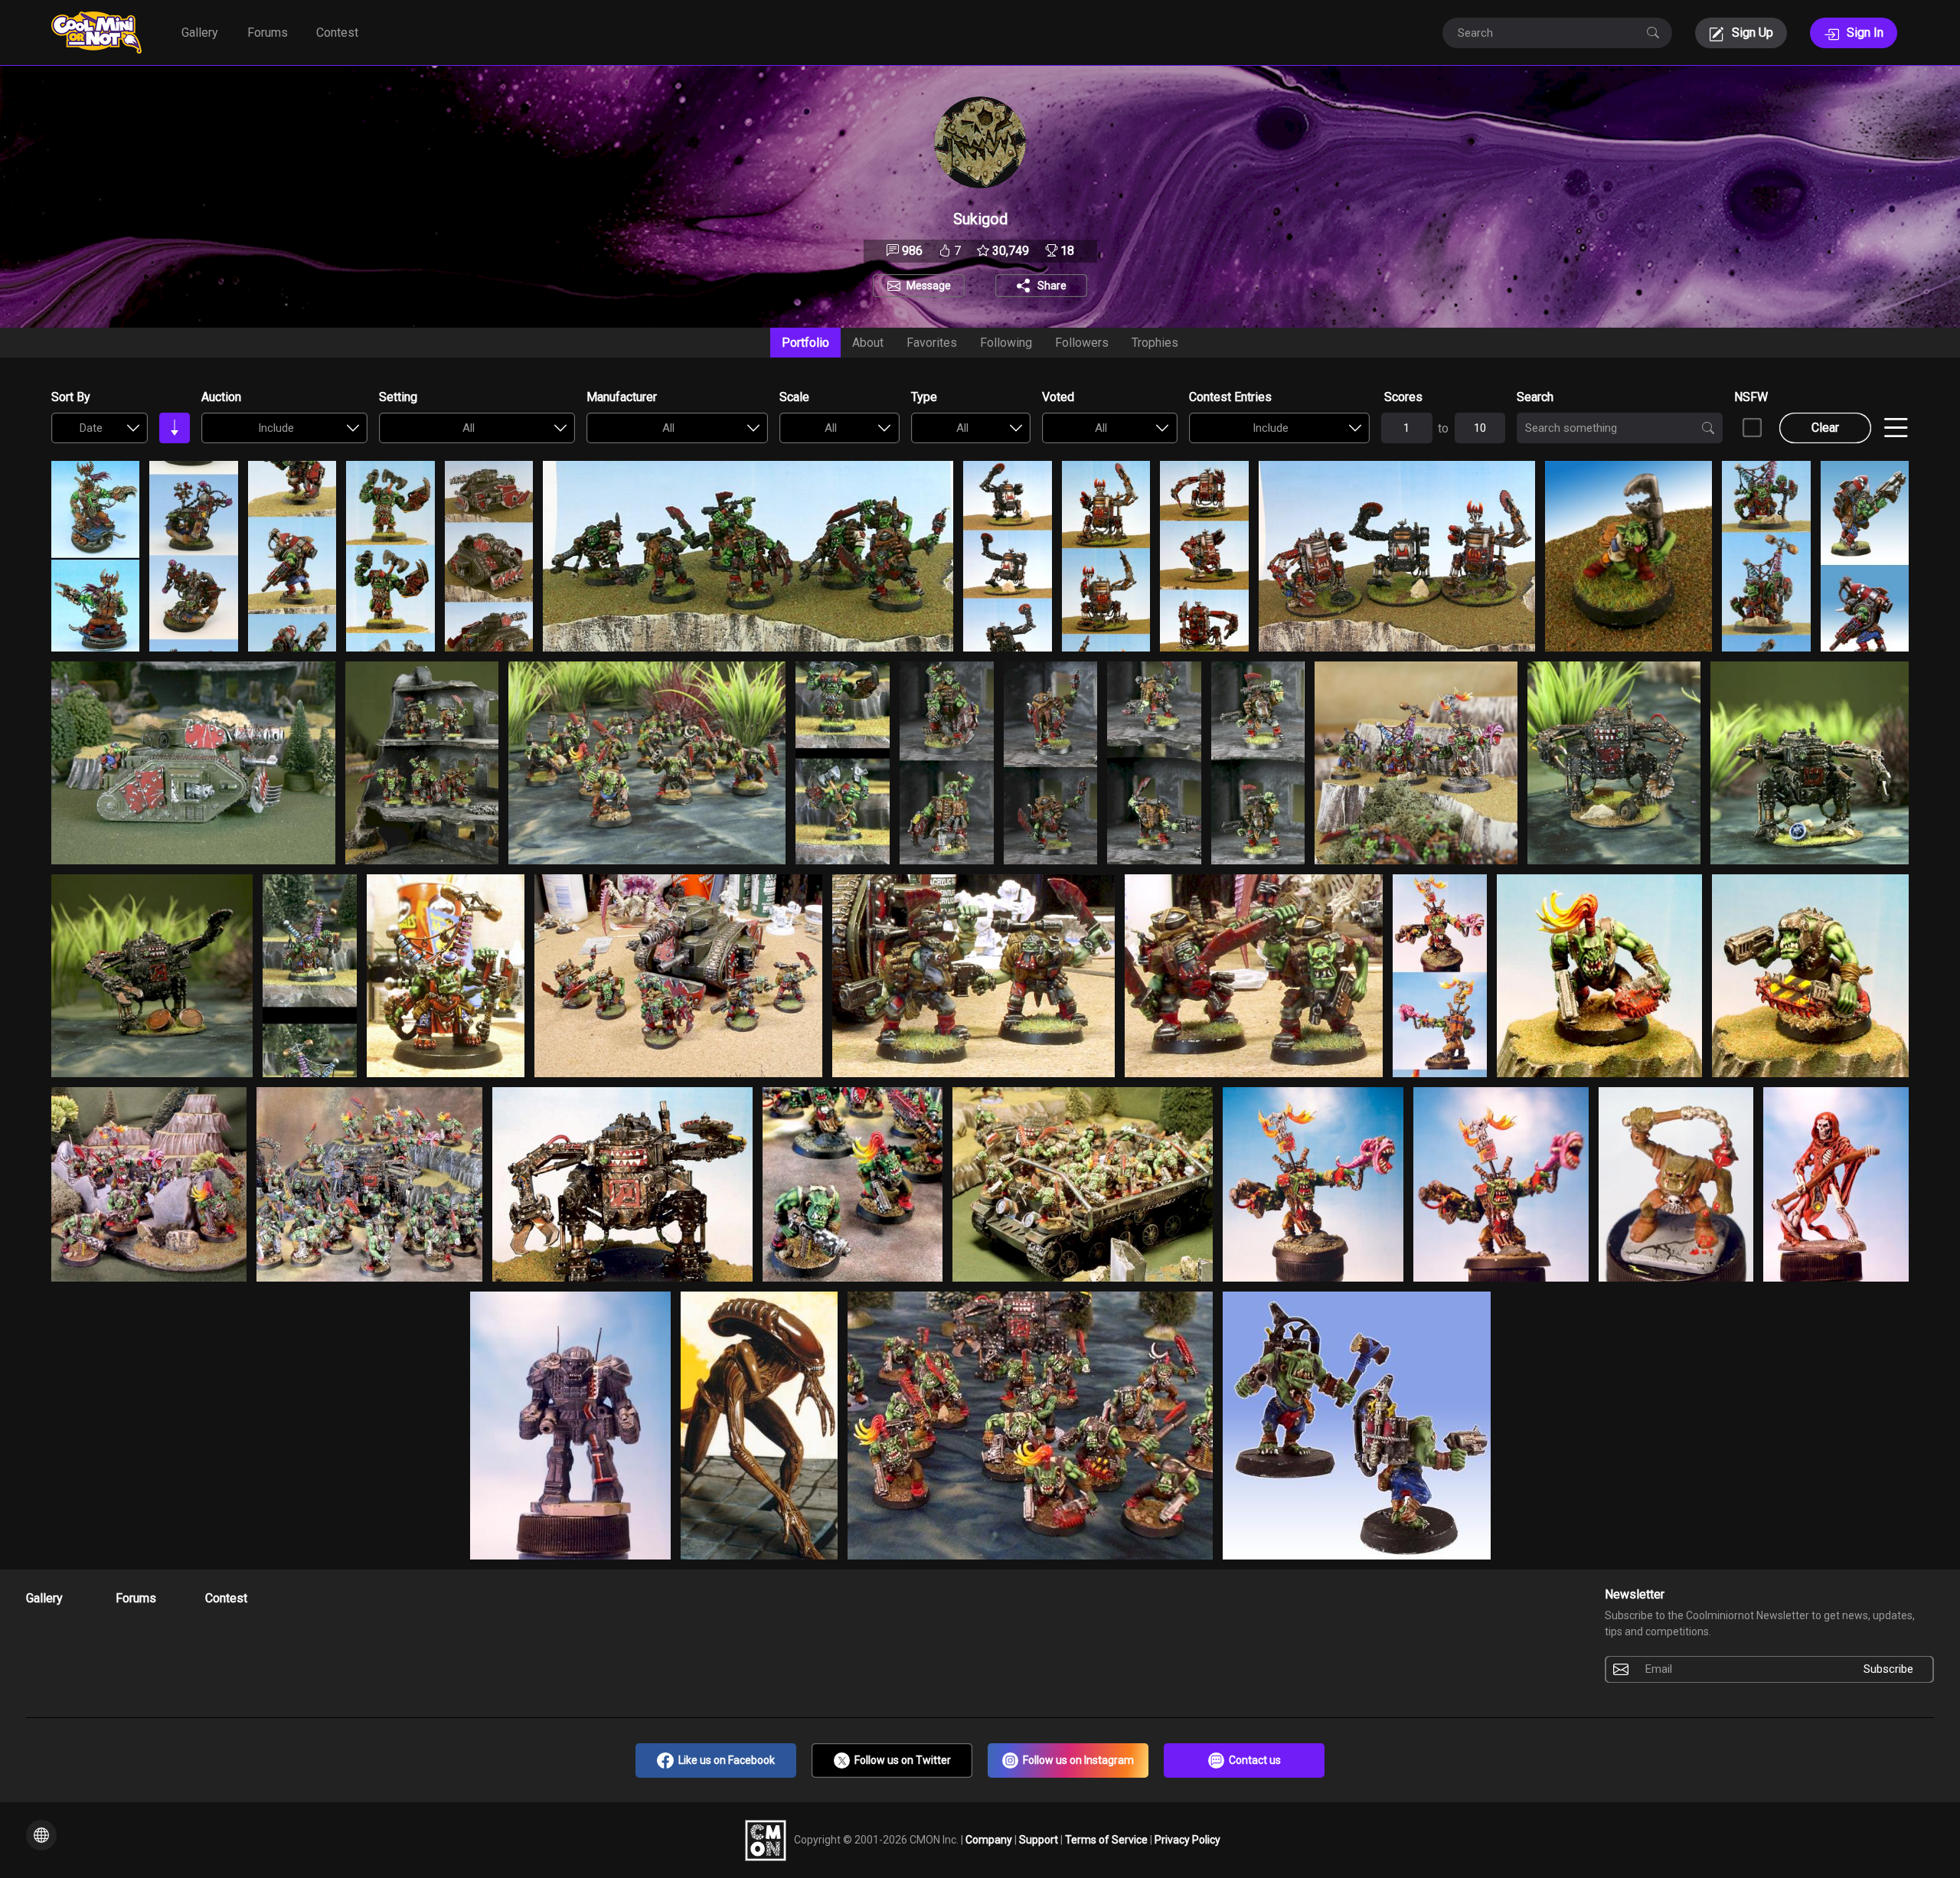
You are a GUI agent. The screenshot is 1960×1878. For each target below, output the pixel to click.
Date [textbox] (91, 428)
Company (990, 1839)
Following (1006, 343)
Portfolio (805, 343)
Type (924, 397)
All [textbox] (469, 428)
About (868, 343)
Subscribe (1888, 1669)
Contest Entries (1230, 397)
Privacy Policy (1187, 1839)
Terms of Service (1107, 1839)
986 (911, 251)
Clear (1825, 428)
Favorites (932, 343)
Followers (1082, 343)
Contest (337, 33)
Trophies (1155, 343)
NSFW (1751, 397)
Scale (794, 397)
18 (1066, 251)
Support (1040, 1839)
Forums (268, 33)
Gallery (200, 33)
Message (929, 286)
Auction (221, 397)
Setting (398, 397)
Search (1535, 397)
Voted (1058, 397)
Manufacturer (622, 397)
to (1443, 428)
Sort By (71, 397)
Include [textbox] (276, 428)
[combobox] (100, 428)
